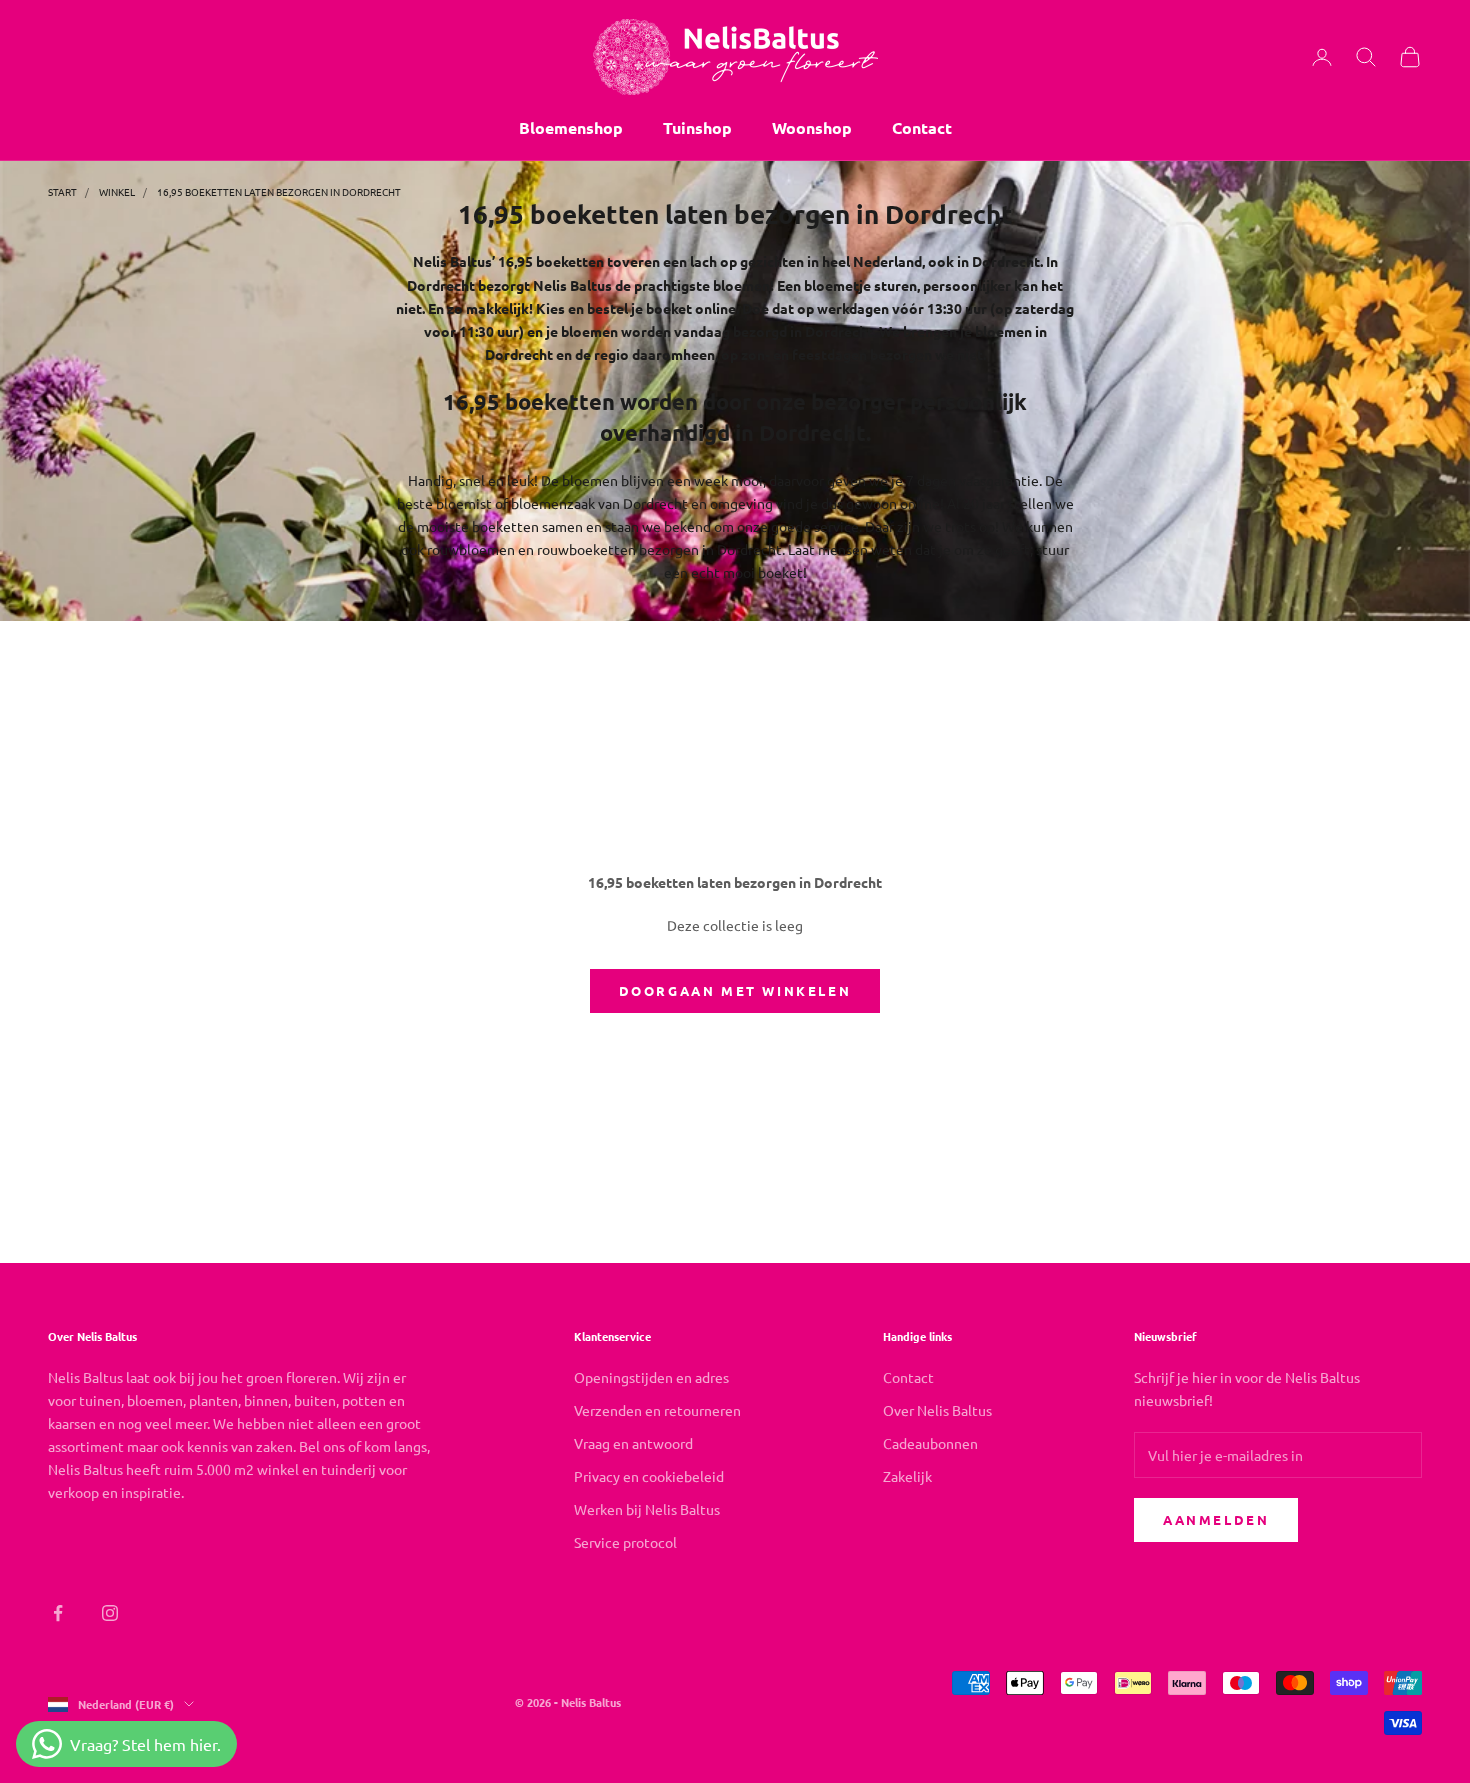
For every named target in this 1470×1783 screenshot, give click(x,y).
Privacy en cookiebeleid (649, 1476)
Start (62, 191)
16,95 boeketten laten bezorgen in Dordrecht (279, 191)
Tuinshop (697, 127)
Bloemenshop (571, 127)
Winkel (117, 191)
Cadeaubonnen (930, 1443)
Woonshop (812, 127)
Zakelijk (907, 1476)
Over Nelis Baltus (937, 1410)
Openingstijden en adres (651, 1377)
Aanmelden (1216, 1519)
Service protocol (625, 1542)
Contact (922, 127)
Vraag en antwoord (633, 1443)
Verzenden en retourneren (657, 1410)
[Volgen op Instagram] (110, 1613)
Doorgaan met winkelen (735, 990)
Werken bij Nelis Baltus (647, 1509)
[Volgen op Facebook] (58, 1613)
